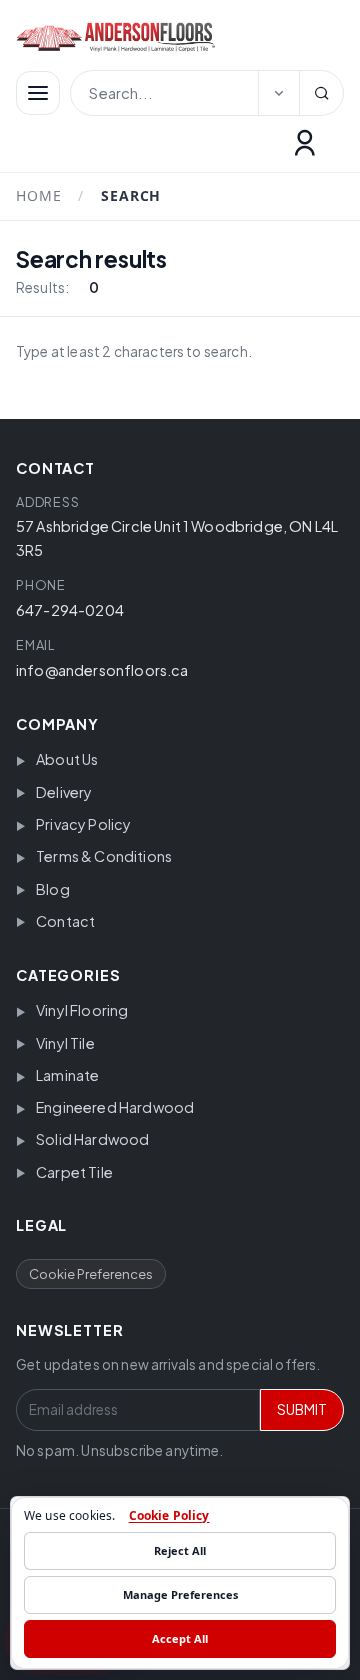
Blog (53, 889)
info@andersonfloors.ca (102, 670)
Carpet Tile (74, 1172)
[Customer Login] (305, 143)
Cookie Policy (169, 1515)
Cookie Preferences (91, 1274)
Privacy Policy (83, 824)
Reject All (180, 1550)
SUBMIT (302, 1409)
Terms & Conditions (104, 856)
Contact (65, 921)
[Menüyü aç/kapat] (38, 93)
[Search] (321, 93)
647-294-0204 (70, 610)
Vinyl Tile (65, 1043)
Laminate (67, 1075)
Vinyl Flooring (82, 1010)
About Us (67, 759)
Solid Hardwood (92, 1139)
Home (38, 196)
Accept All (180, 1638)
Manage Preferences (180, 1594)
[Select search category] (279, 93)
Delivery (64, 792)
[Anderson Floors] (168, 37)
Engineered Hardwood (115, 1107)
